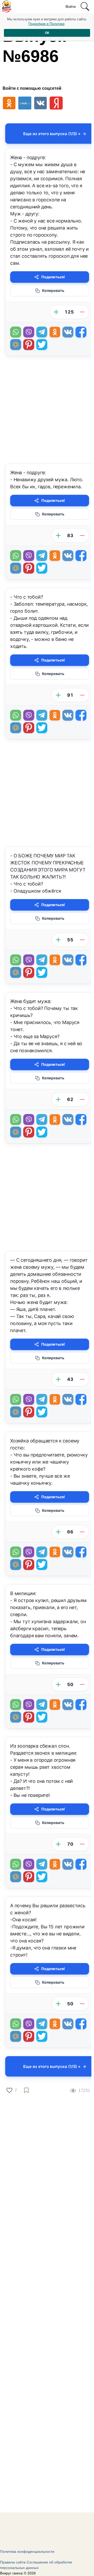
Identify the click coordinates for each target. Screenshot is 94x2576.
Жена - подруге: (28, 157)
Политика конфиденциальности (27, 2551)
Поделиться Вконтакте (68, 332)
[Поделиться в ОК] (55, 332)
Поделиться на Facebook (81, 332)
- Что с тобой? (27, 597)
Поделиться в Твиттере (42, 345)
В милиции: (23, 1593)
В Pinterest (29, 345)
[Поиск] (85, 7)
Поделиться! (53, 277)
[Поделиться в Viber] (29, 332)
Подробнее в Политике (46, 24)
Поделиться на (16, 345)
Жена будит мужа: (31, 1001)
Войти (71, 7)
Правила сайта (13, 2562)
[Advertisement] (47, 411)
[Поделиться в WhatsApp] (16, 332)
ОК (47, 33)
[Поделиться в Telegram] (42, 332)
